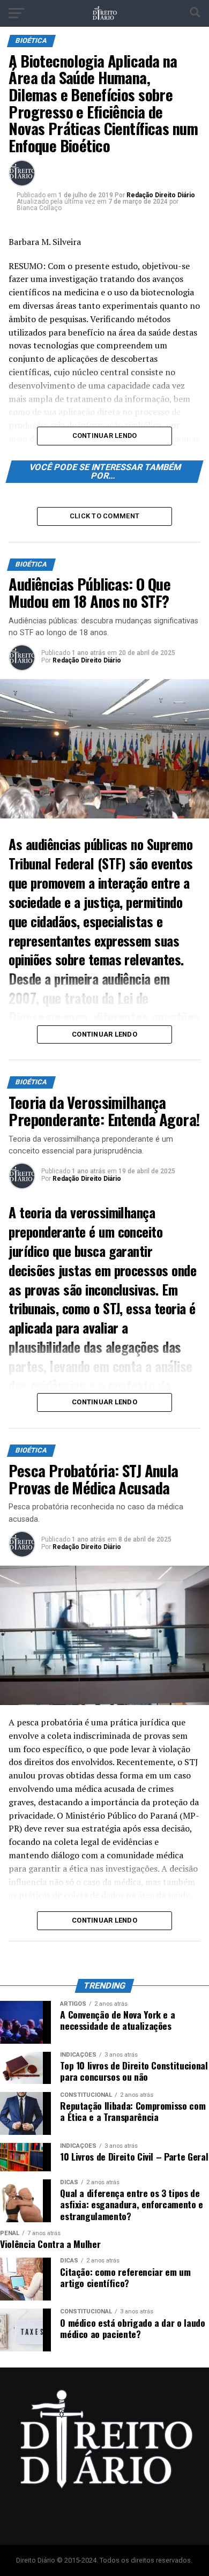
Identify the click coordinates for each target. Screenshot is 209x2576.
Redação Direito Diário (161, 195)
